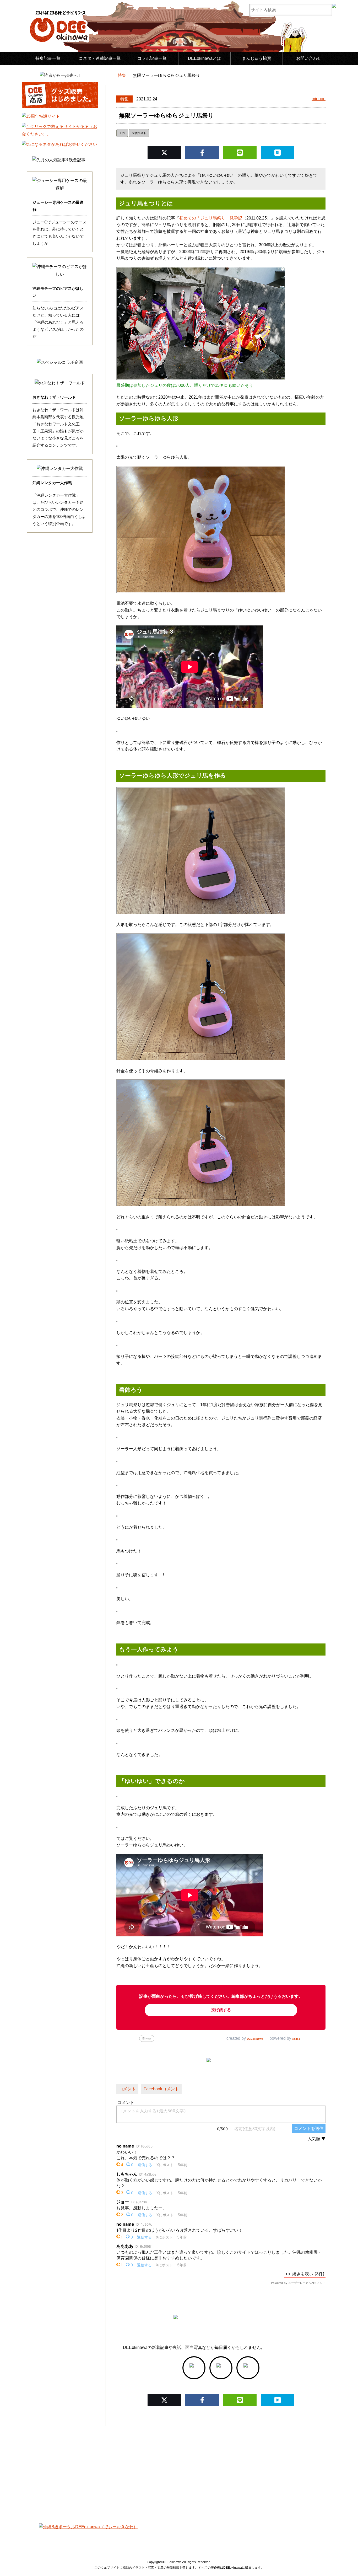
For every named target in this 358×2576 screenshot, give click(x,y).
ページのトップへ (338, 2559)
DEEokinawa (255, 2039)
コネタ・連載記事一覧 (100, 58)
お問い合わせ (309, 58)
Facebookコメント (161, 2089)
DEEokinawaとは (204, 58)
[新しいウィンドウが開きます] (194, 2368)
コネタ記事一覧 (78, 2537)
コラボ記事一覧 (152, 58)
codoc (296, 2039)
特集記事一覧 (48, 58)
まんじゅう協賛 (257, 58)
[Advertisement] (179, 2471)
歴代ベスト (139, 133)
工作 (122, 133)
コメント (127, 2089)
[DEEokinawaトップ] (108, 76)
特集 (124, 99)
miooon (319, 99)
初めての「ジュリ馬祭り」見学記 (211, 218)
